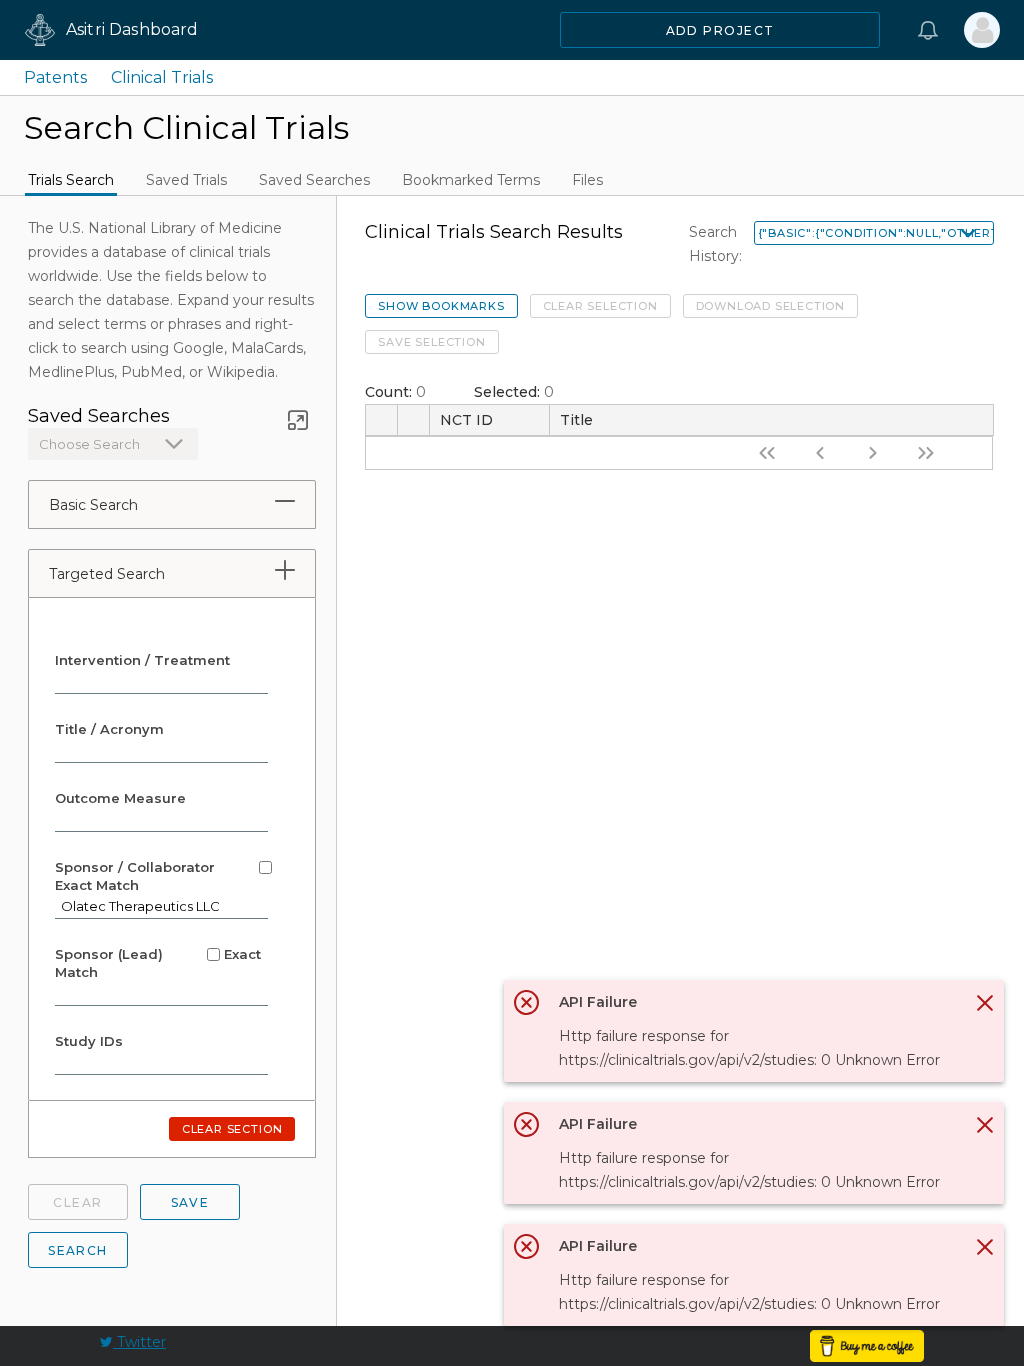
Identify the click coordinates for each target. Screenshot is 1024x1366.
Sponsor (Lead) (158, 963)
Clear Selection (600, 306)
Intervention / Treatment (142, 660)
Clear (77, 1202)
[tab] (285, 501)
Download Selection (770, 306)
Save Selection (431, 342)
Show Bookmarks (441, 306)
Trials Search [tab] (71, 180)
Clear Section (232, 1129)
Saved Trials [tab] (186, 180)
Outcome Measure (120, 798)
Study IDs (89, 1041)
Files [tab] (587, 180)
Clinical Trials (162, 77)
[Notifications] (928, 30)
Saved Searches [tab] (314, 180)
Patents (55, 77)
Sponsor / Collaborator (137, 876)
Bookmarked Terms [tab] (471, 180)
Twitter (139, 1342)
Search (78, 1250)
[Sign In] (982, 30)
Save (190, 1202)
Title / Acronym (109, 729)
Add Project (720, 30)
